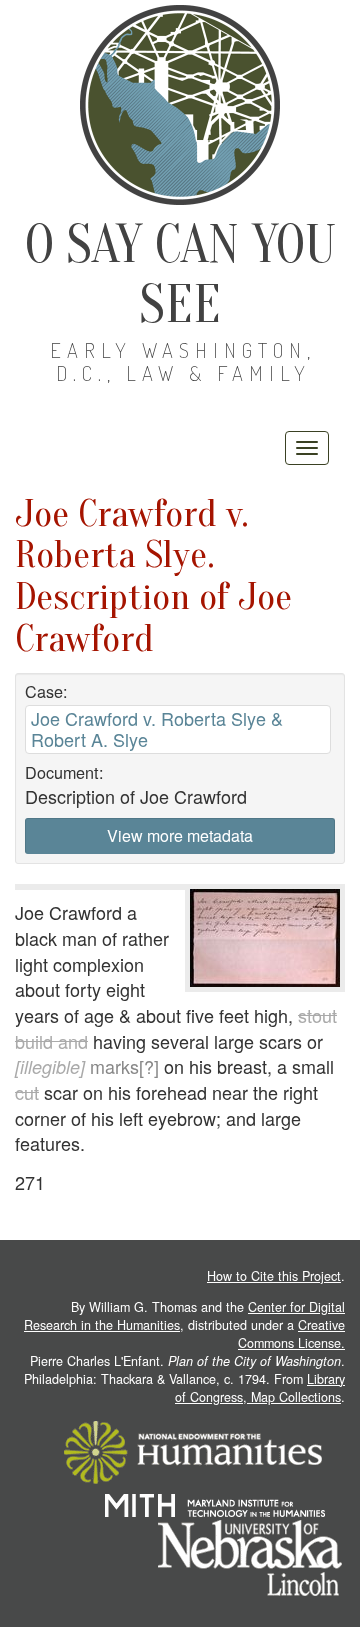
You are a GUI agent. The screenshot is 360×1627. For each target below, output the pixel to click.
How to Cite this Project (274, 1276)
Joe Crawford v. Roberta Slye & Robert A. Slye (157, 728)
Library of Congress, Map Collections (260, 1388)
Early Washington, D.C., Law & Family (183, 361)
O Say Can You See (180, 274)
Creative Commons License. (291, 1334)
